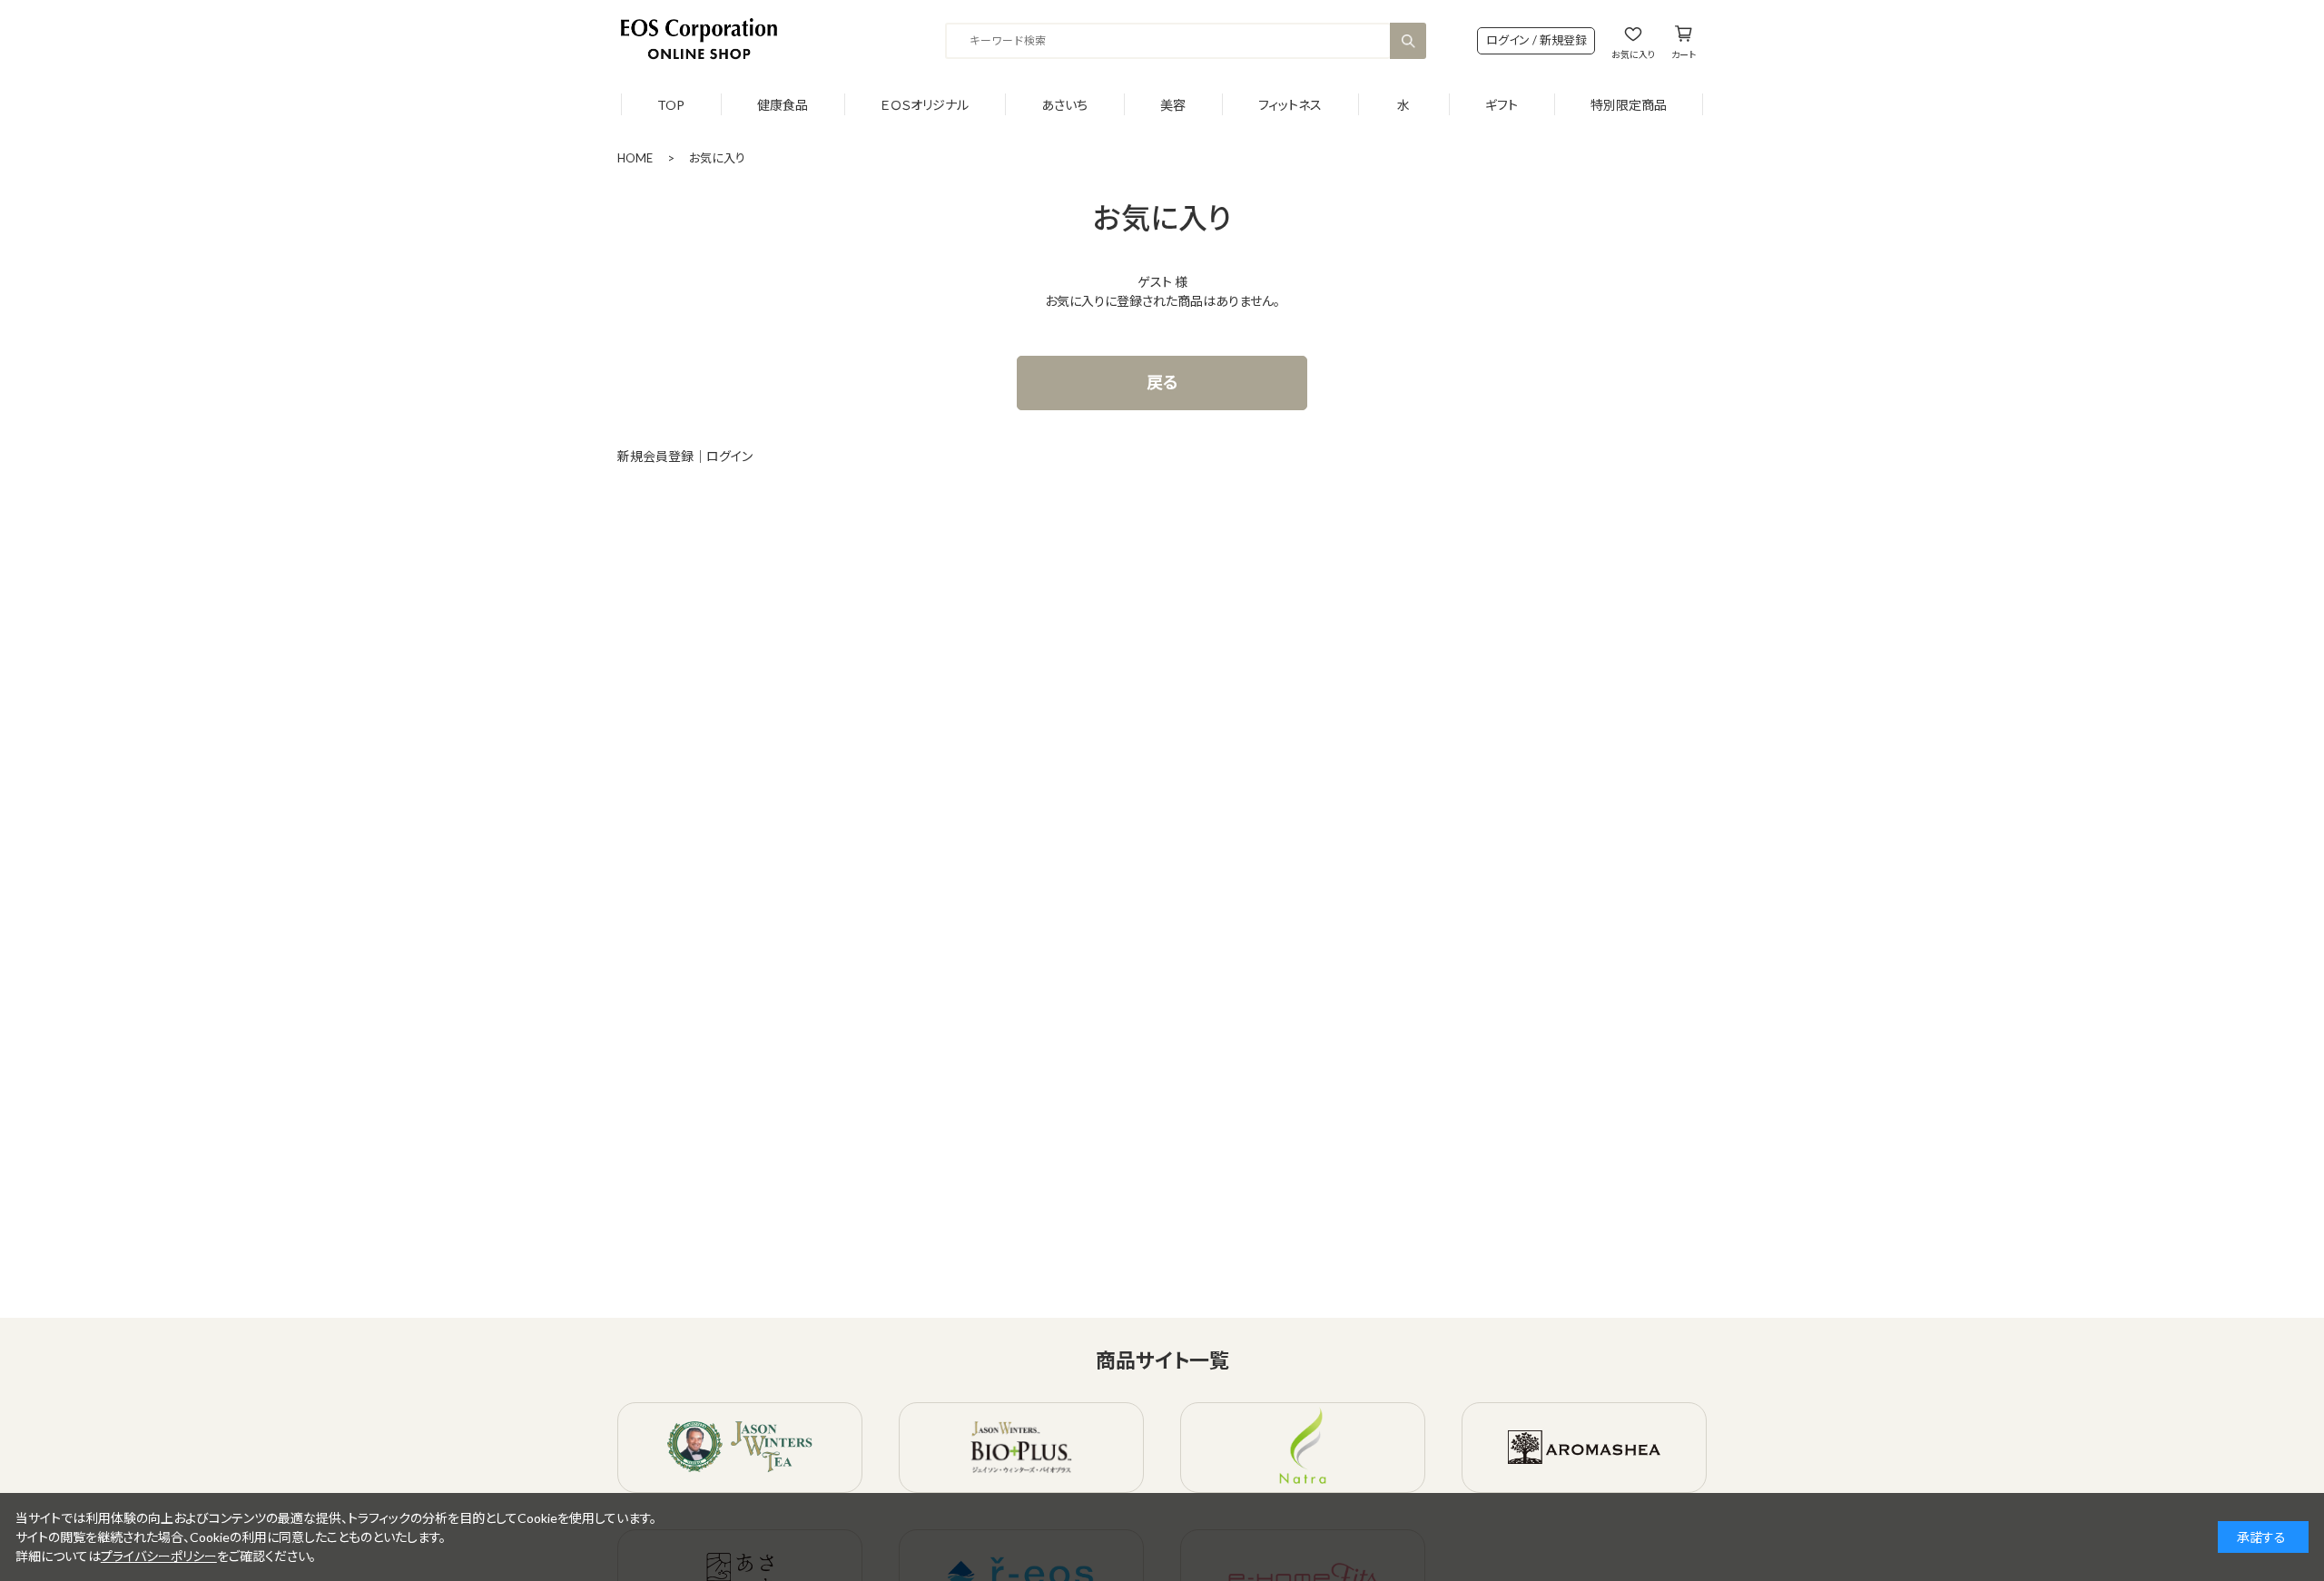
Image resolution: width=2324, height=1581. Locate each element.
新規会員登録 (655, 456)
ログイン (729, 456)
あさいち (1064, 105)
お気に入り (1633, 54)
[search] (1408, 41)
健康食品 (783, 105)
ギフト (1502, 105)
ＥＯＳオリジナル (925, 105)
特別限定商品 (1629, 105)
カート (1684, 54)
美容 (1173, 105)
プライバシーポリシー (159, 1556)
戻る (1162, 382)
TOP (671, 105)
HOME (635, 158)
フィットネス (1290, 105)
